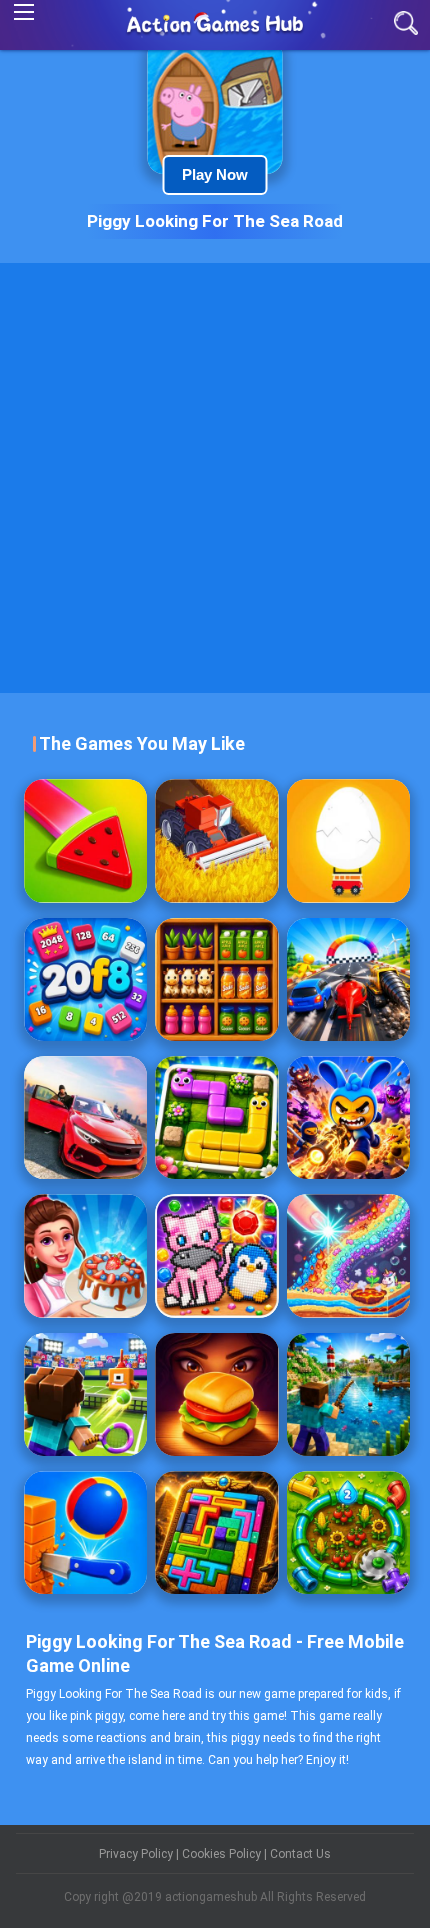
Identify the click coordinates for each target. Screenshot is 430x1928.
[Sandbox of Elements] (348, 1255)
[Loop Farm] (348, 1532)
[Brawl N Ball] (348, 1117)
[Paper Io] (85, 840)
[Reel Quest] (348, 1394)
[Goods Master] (216, 979)
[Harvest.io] (216, 840)
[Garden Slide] (216, 1117)
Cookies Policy (223, 1854)
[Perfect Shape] (348, 979)
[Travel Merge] (216, 1394)
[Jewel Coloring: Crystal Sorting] (216, 1255)
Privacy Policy (137, 1854)
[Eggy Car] (348, 840)
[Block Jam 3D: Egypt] (216, 1532)
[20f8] (85, 979)
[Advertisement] (215, 478)
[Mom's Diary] (85, 1255)
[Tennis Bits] (85, 1394)
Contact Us (300, 1854)
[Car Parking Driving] (85, 1117)
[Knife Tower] (85, 1532)
